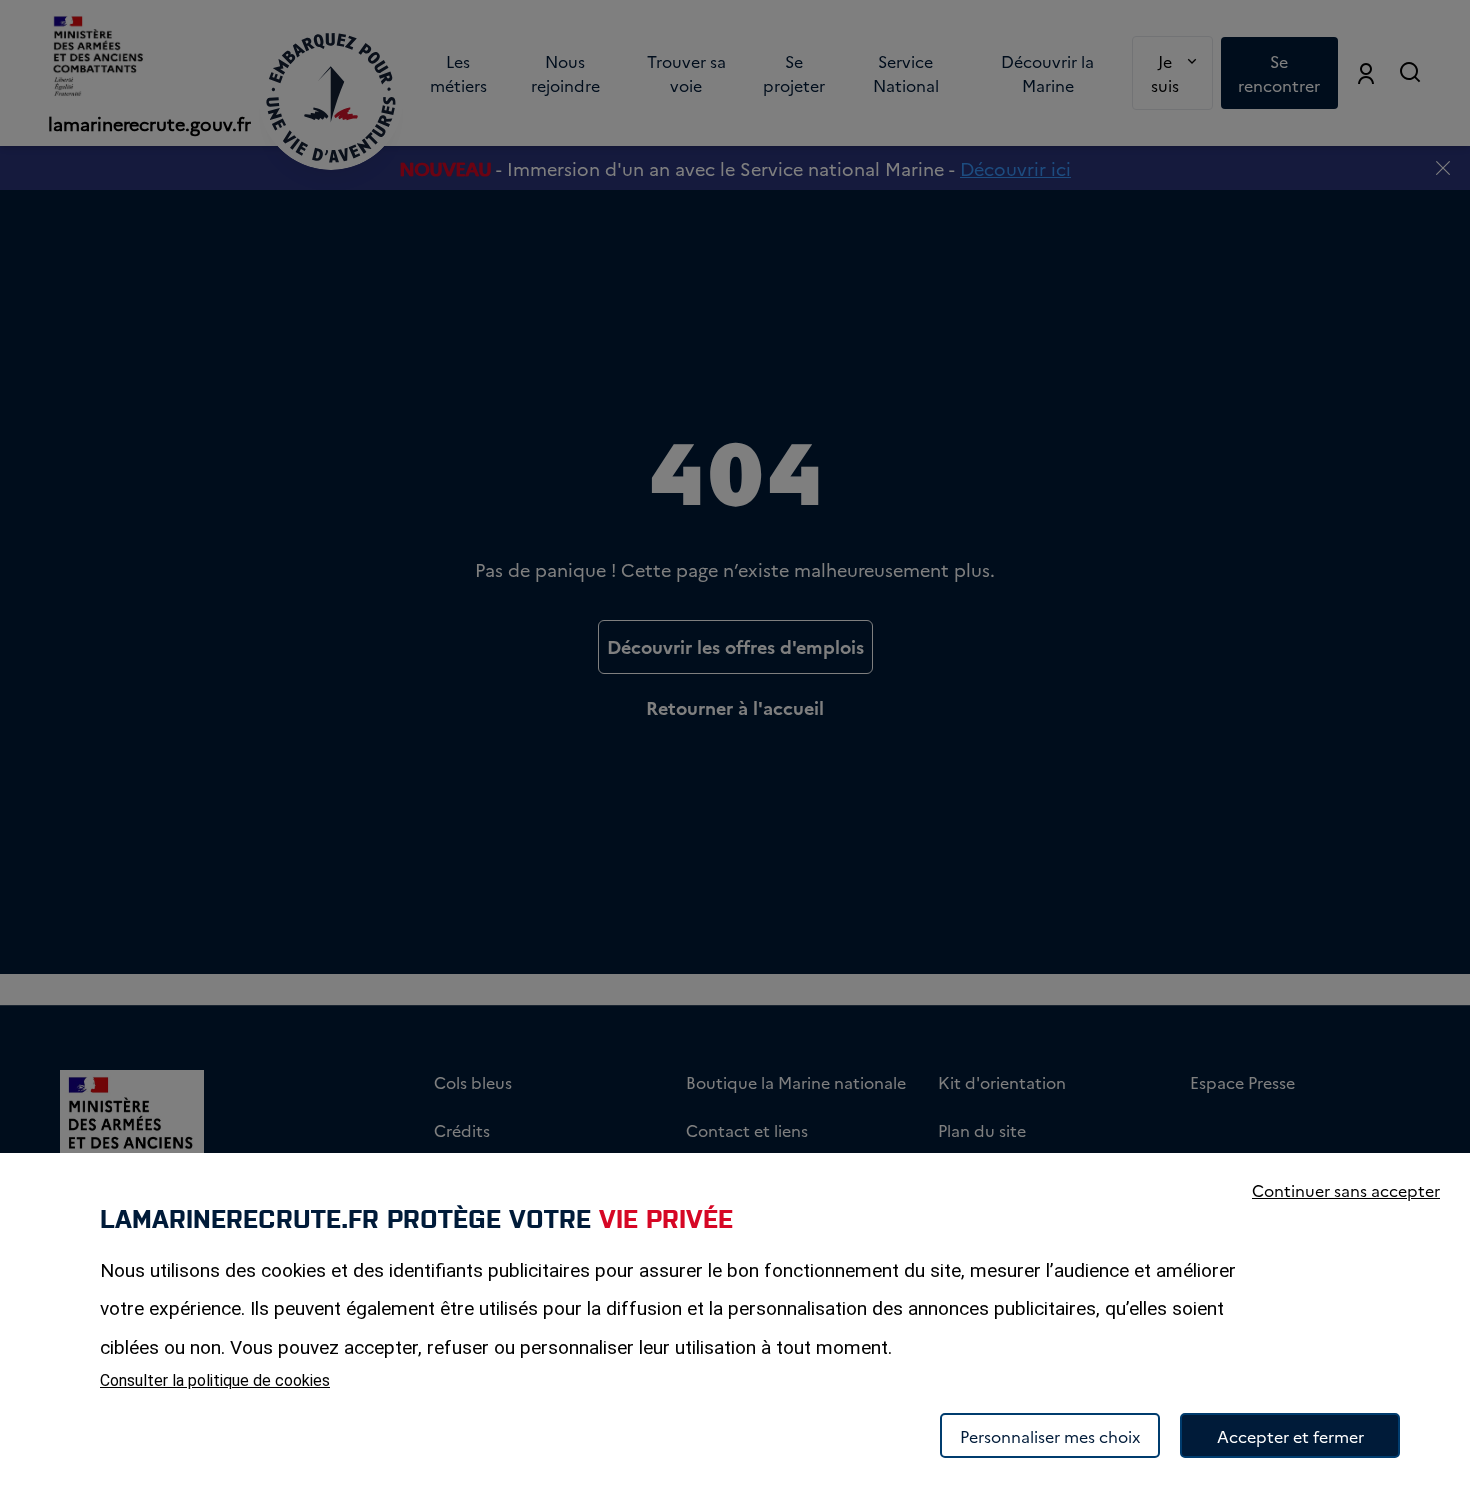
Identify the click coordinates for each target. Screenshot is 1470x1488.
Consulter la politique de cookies (215, 1380)
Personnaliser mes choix (1050, 1436)
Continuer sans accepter (1346, 1190)
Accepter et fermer (1290, 1436)
